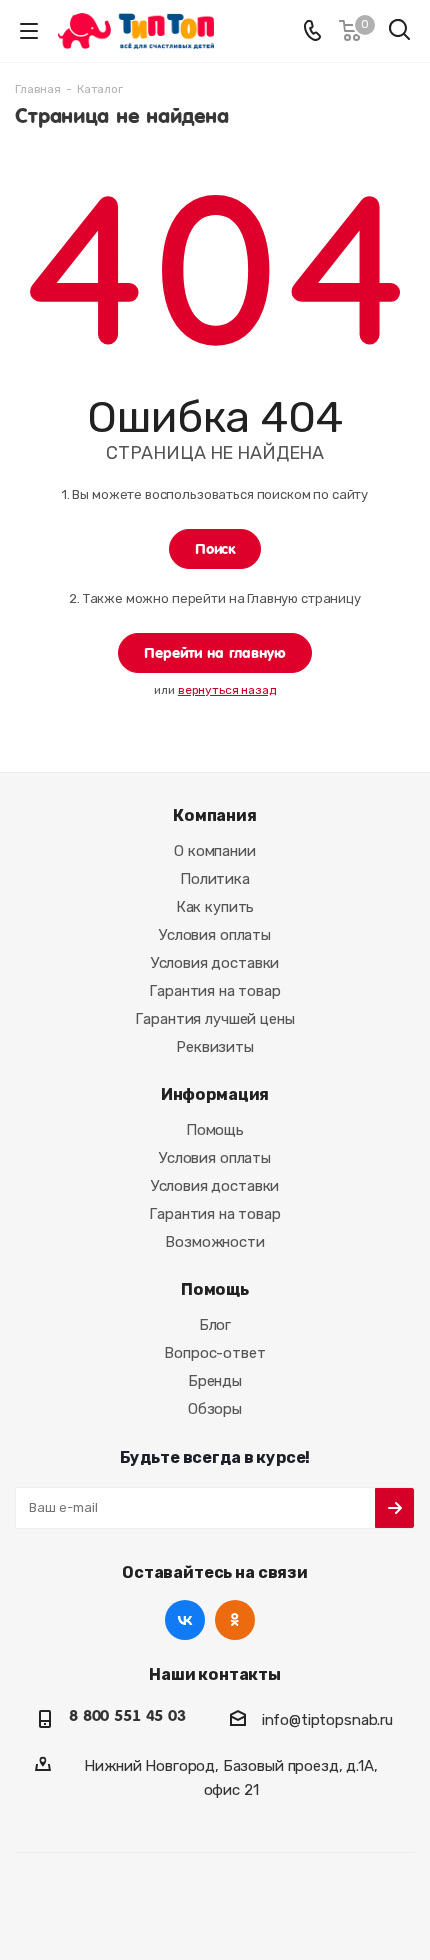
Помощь (215, 1130)
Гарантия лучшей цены (214, 1019)
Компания (215, 815)
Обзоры (215, 1409)
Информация (215, 1094)
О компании (215, 851)
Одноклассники (235, 1620)
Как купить (215, 907)
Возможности (214, 1242)
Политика (215, 879)
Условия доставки (215, 963)
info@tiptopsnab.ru (327, 1720)
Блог (215, 1325)
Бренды (215, 1381)
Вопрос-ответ (214, 1353)
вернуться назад (227, 690)
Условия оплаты (215, 935)
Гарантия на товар (214, 991)
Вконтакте (185, 1620)
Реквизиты (215, 1047)
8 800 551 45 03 (127, 1716)
